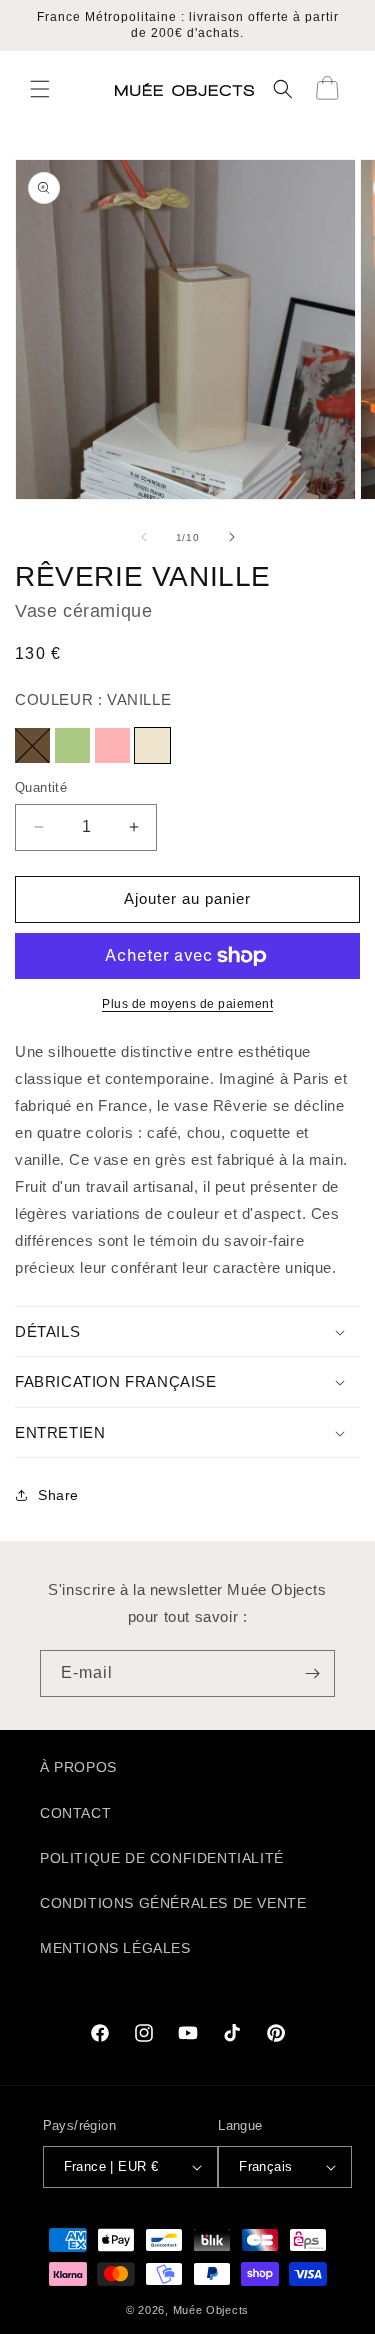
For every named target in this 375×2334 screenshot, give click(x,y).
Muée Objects (211, 2310)
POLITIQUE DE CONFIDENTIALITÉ (162, 1858)
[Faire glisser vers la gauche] (144, 537)
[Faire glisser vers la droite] (232, 537)
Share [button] (58, 1495)
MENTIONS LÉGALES (115, 1948)
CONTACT (75, 1813)
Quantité (41, 787)
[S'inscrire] (312, 1673)
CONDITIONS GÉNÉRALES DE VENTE (173, 1903)
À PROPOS (78, 1767)
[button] (40, 89)
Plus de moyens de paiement (187, 1004)
